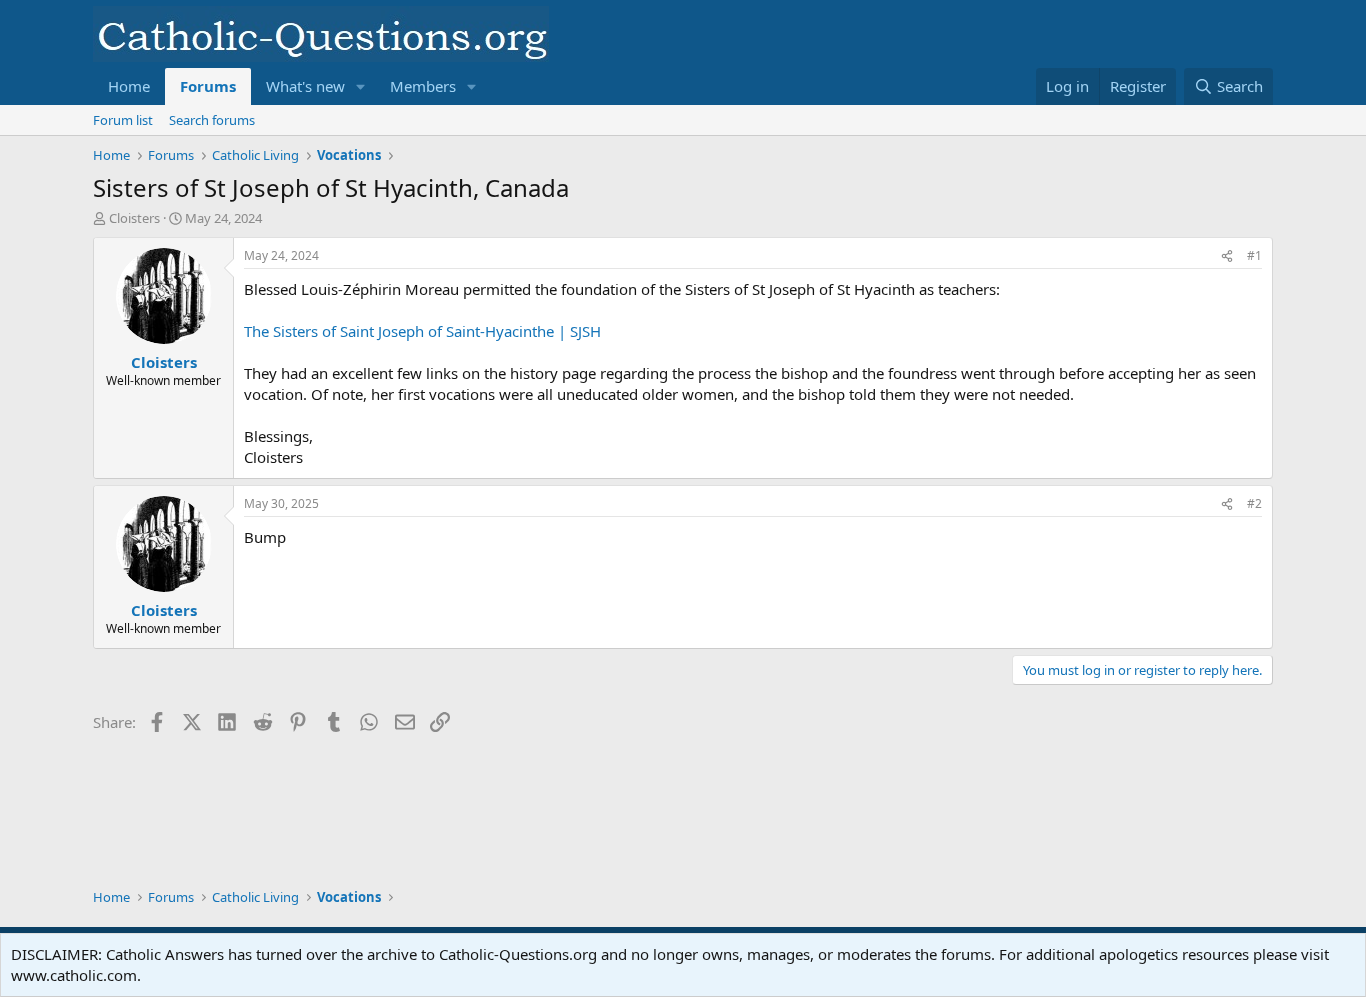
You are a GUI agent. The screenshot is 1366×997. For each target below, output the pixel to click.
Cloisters (134, 218)
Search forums (212, 120)
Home (129, 86)
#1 (1254, 255)
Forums (208, 86)
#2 (1254, 503)
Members (423, 86)
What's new (305, 86)
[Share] (1227, 256)
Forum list (123, 120)
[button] (361, 86)
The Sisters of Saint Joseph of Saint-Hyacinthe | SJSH (422, 331)
